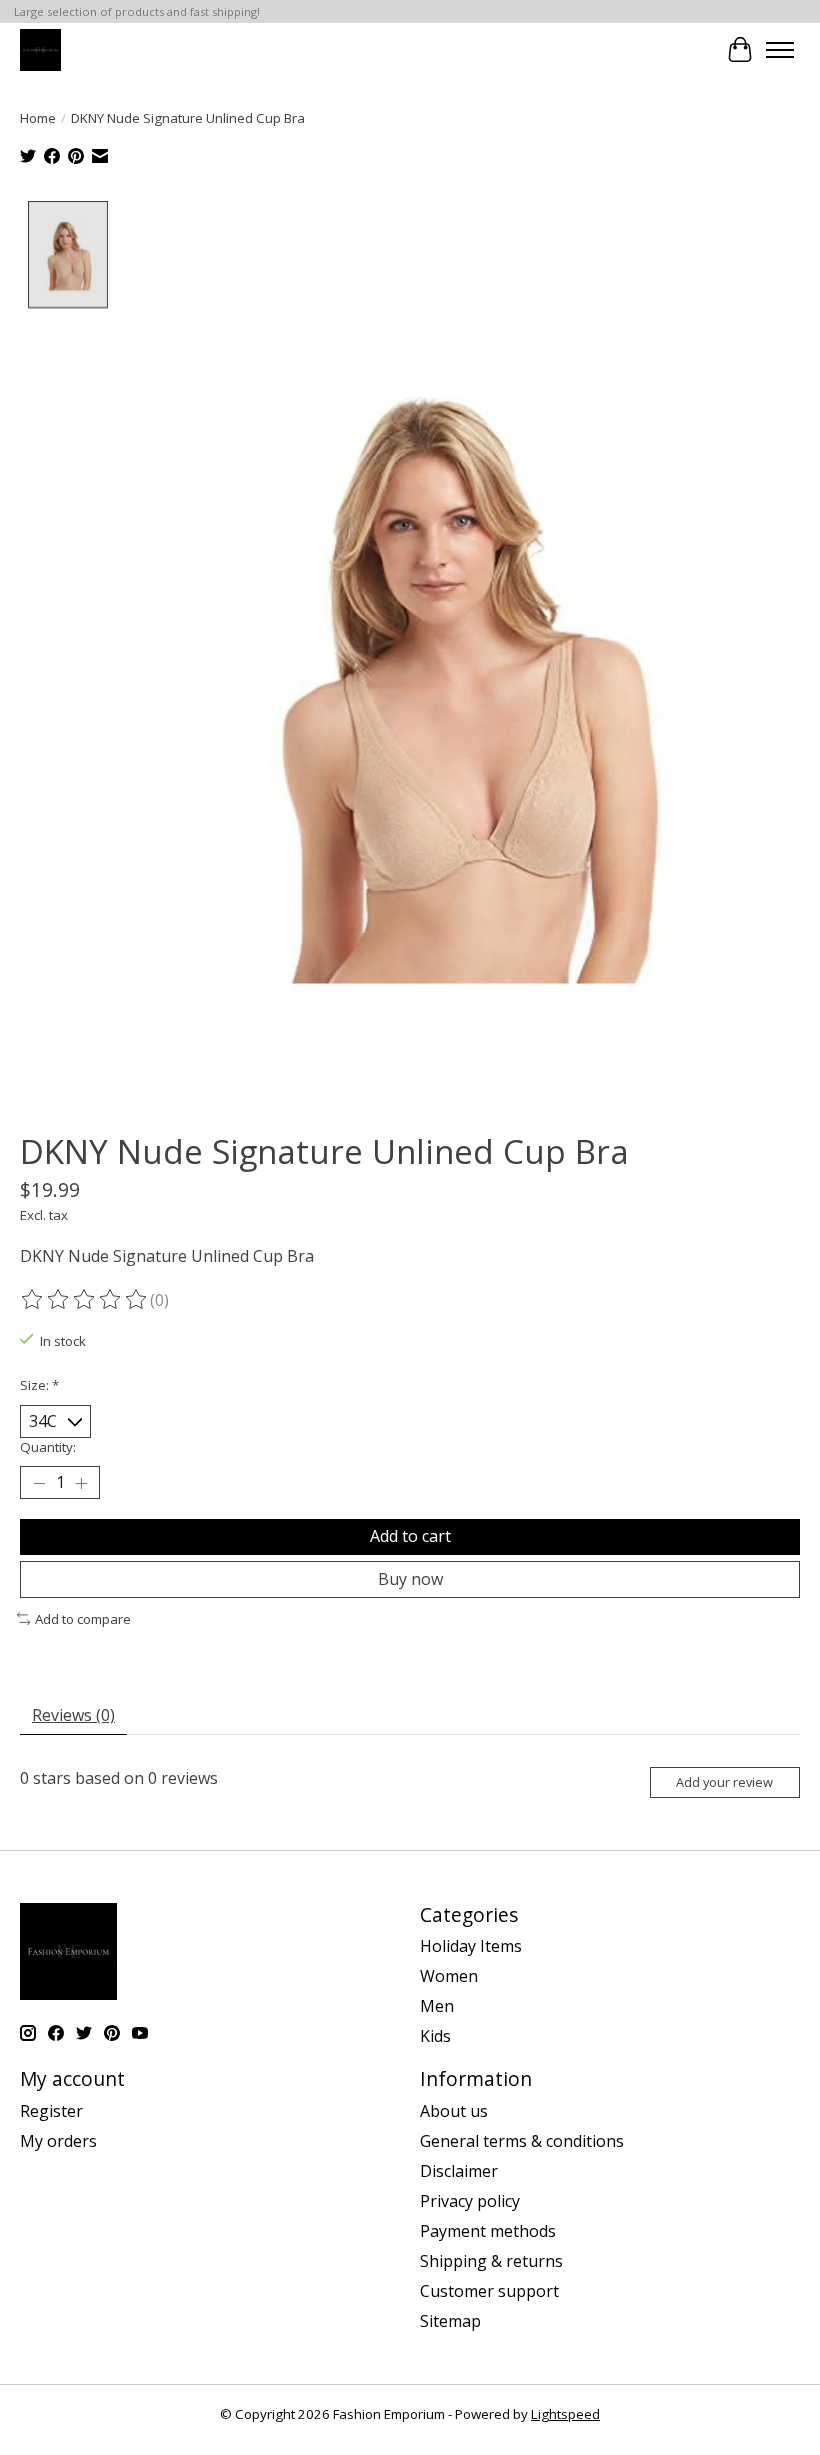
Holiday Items (471, 1946)
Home (38, 118)
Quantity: (48, 1447)
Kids (435, 2036)
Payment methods (488, 2231)
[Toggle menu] (780, 50)
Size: (39, 1385)
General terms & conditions (522, 2141)
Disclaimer (459, 2171)
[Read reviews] (85, 1300)
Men (437, 2006)
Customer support (489, 2291)
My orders (58, 2141)
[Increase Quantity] (81, 1483)
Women (449, 1976)
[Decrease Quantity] (39, 1483)
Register (51, 2111)
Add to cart (410, 1536)
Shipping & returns (491, 2261)
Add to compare (83, 1619)
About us (454, 2111)
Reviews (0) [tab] (73, 1715)
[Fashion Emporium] (40, 49)
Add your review (724, 1782)
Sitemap (450, 2321)
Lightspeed (565, 2414)
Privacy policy (470, 2201)
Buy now (410, 1579)
